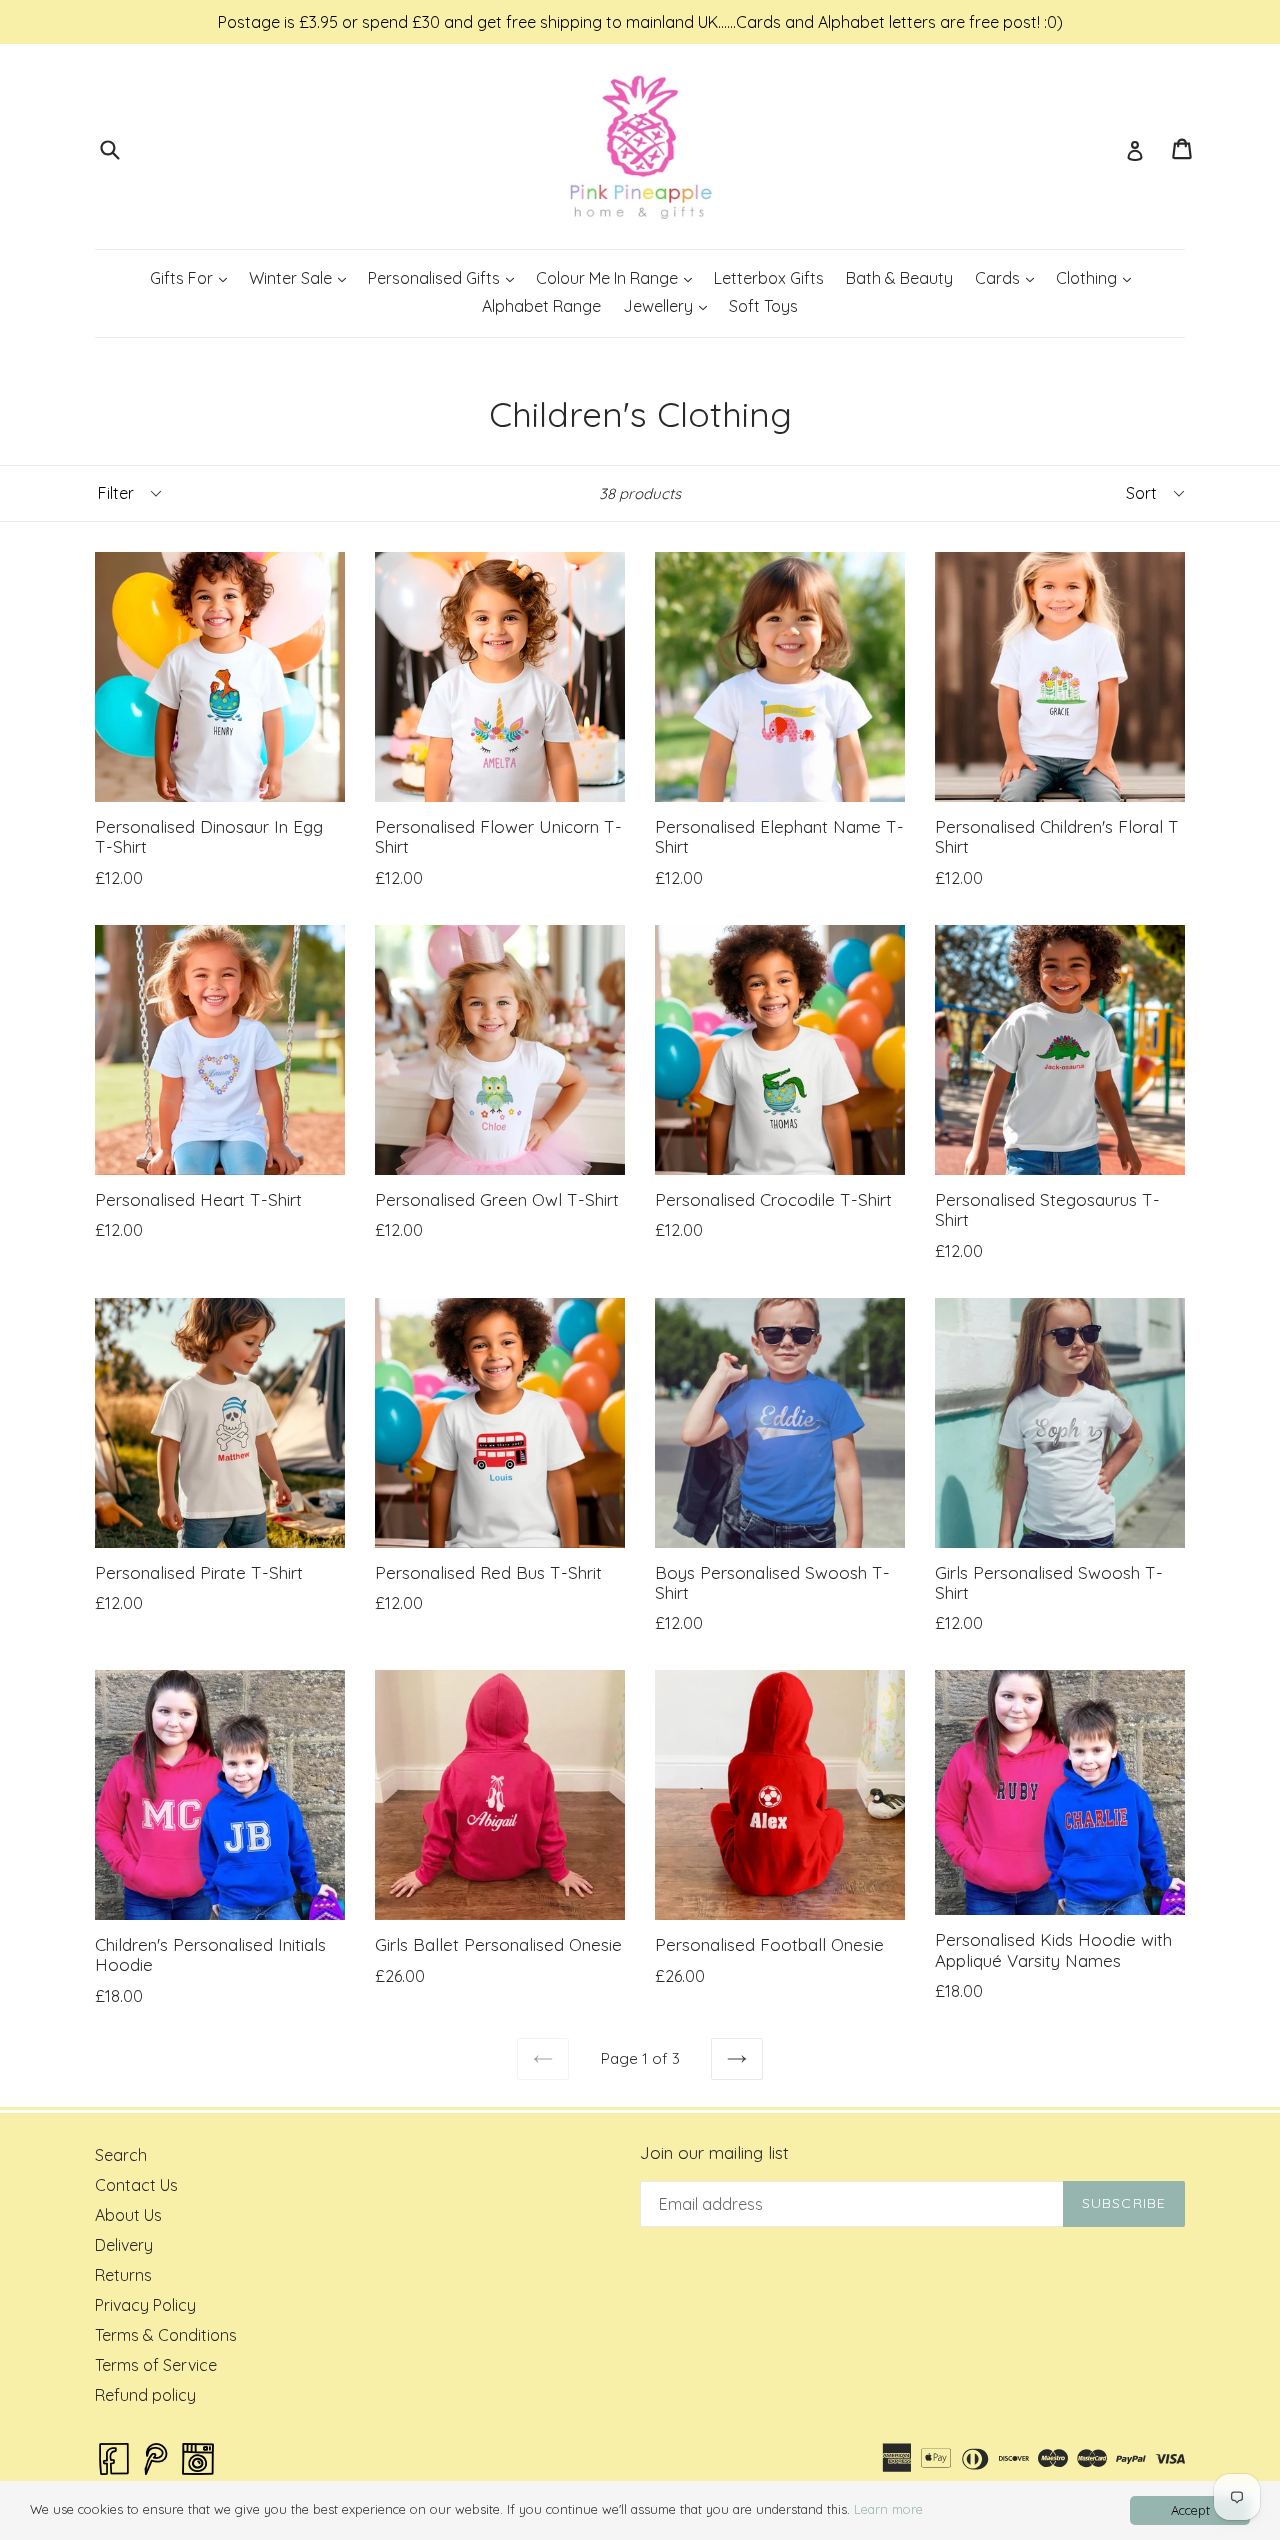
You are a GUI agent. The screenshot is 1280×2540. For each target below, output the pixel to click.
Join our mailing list (714, 2153)
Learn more (888, 2509)
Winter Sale (302, 277)
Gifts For (193, 277)
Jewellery (669, 305)
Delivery (124, 2245)
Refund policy (145, 2395)
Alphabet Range (541, 306)
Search (121, 2155)
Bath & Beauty (899, 278)
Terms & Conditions (166, 2335)
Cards (1009, 277)
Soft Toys (763, 306)
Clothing (1098, 277)
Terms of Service (156, 2365)
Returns (123, 2275)
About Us (128, 2215)
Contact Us (136, 2185)
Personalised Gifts (445, 277)
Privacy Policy (145, 2305)
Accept (1190, 2510)
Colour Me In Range (618, 277)
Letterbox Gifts (769, 278)
